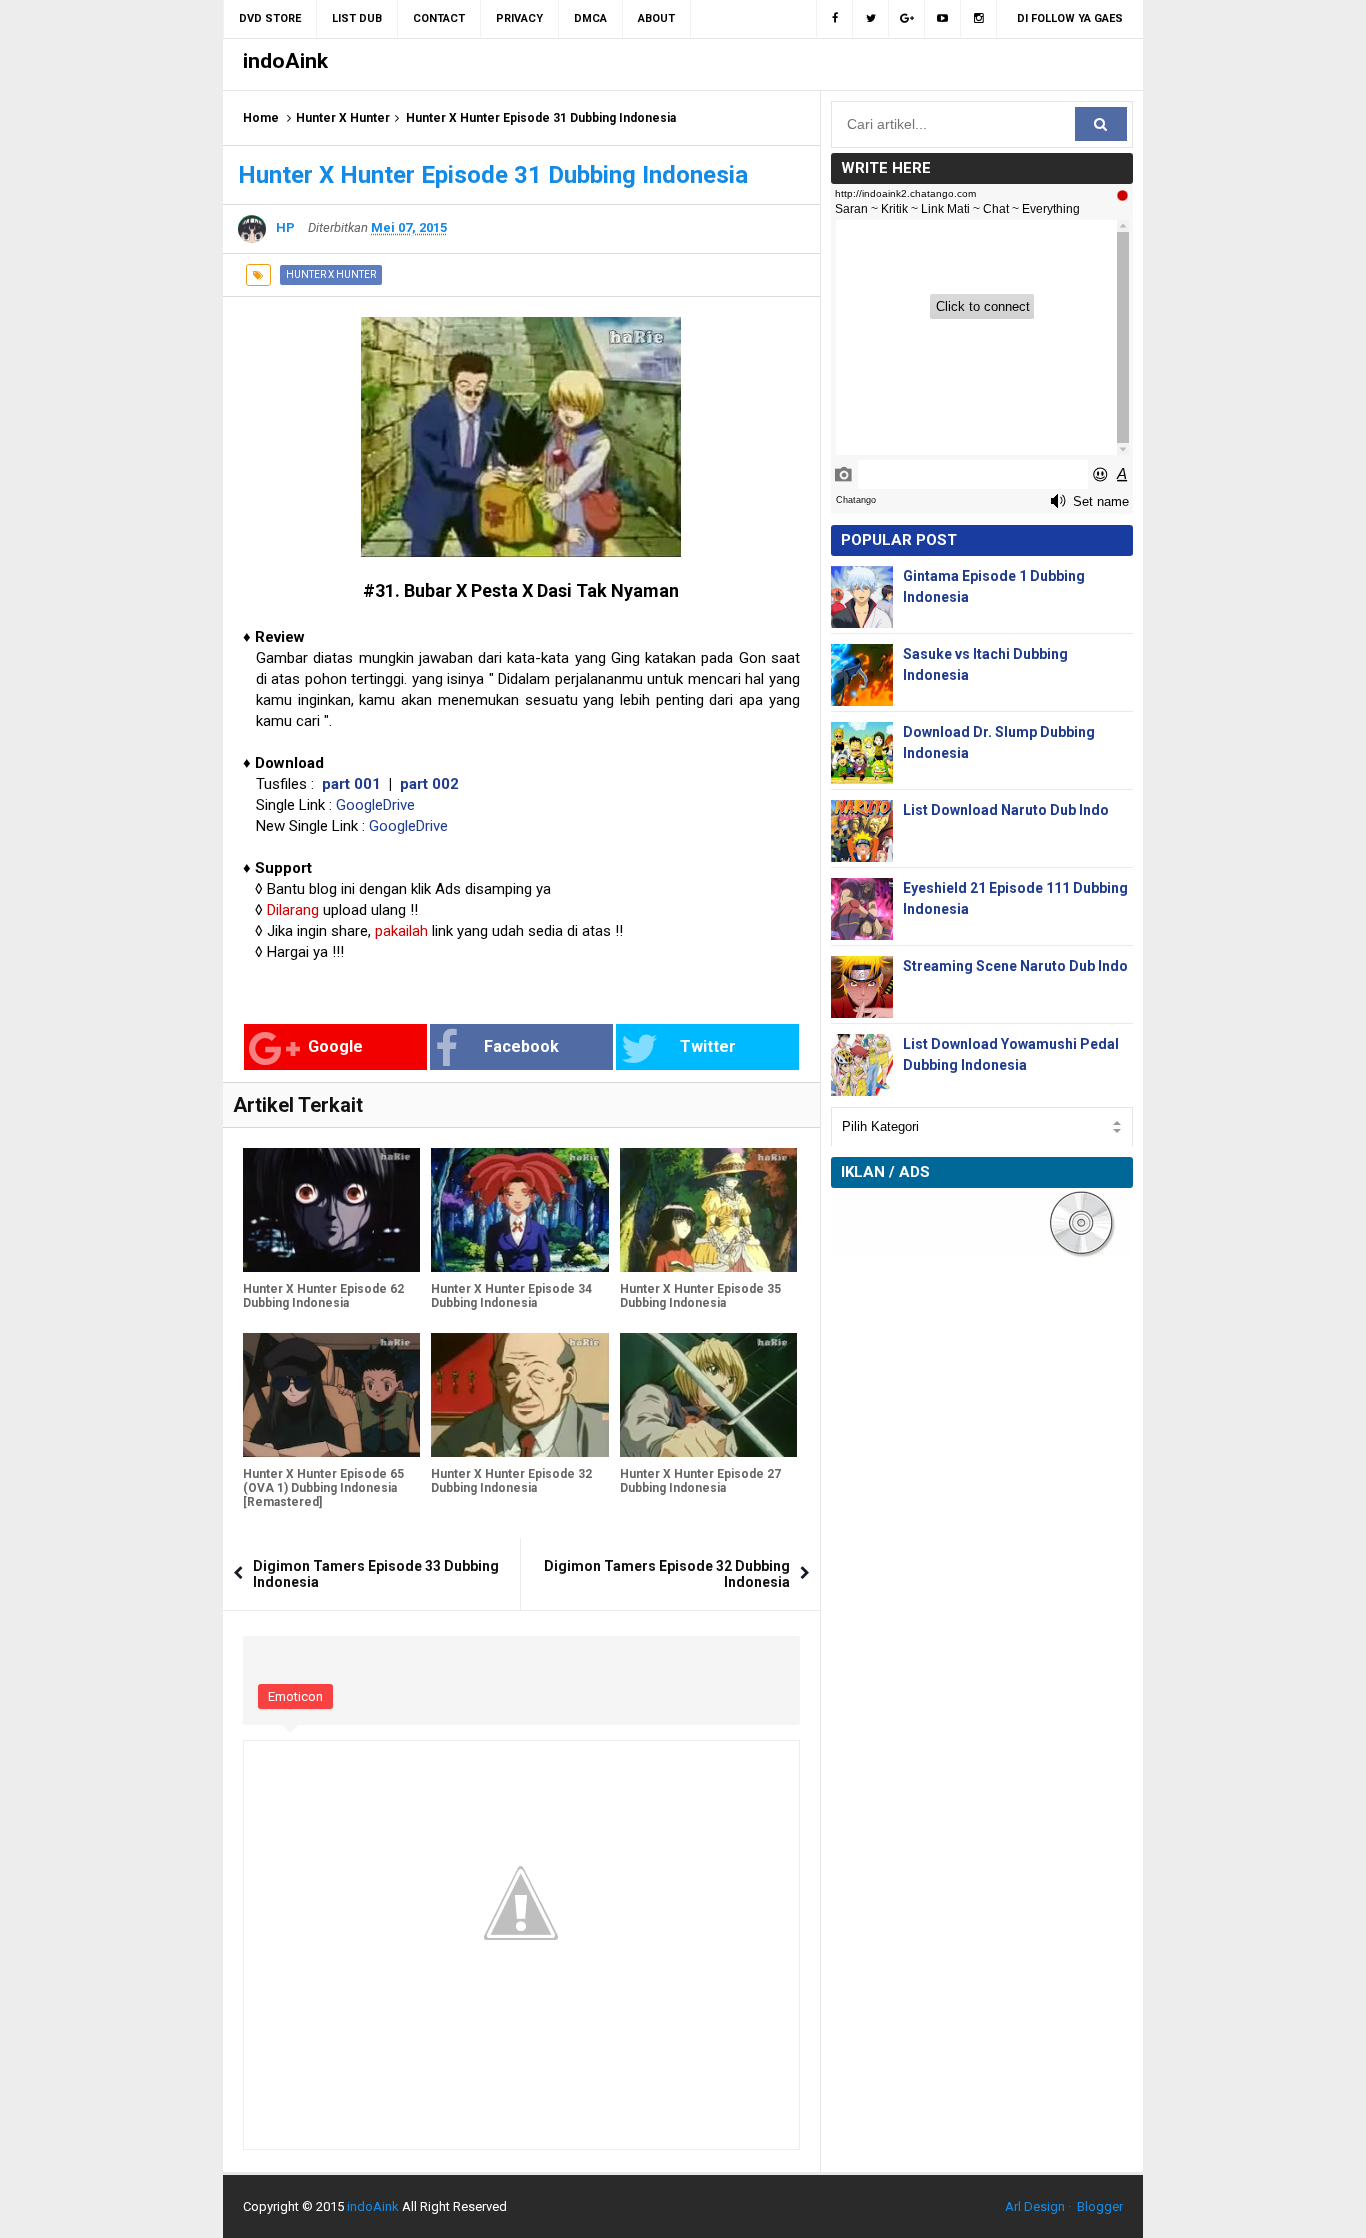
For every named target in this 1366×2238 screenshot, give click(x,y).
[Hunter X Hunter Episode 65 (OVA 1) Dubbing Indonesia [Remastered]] (331, 1395)
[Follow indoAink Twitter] (871, 19)
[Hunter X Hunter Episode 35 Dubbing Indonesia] (708, 1210)
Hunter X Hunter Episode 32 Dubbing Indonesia (511, 1481)
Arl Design (1035, 2206)
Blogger (1100, 2206)
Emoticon (295, 1696)
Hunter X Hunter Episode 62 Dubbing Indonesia (323, 1296)
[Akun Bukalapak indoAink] (907, 19)
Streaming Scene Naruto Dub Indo (1015, 966)
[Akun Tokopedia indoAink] (979, 19)
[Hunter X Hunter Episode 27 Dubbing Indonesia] (708, 1395)
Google (335, 1046)
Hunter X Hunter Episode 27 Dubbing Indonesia (700, 1481)
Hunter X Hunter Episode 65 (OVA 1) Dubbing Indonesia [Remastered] (323, 1488)
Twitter (708, 1046)
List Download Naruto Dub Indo (1006, 810)
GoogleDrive (375, 805)
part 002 (429, 784)
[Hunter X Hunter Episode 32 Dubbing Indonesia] (519, 1395)
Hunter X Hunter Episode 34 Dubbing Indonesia (511, 1296)
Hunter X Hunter (343, 118)
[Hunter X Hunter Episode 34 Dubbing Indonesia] (519, 1210)
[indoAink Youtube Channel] (943, 19)
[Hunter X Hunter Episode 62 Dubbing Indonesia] (331, 1210)
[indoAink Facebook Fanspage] (834, 19)
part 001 (351, 784)
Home (261, 118)
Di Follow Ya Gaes (1070, 18)
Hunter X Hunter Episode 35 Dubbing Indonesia (700, 1296)
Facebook (521, 1046)
